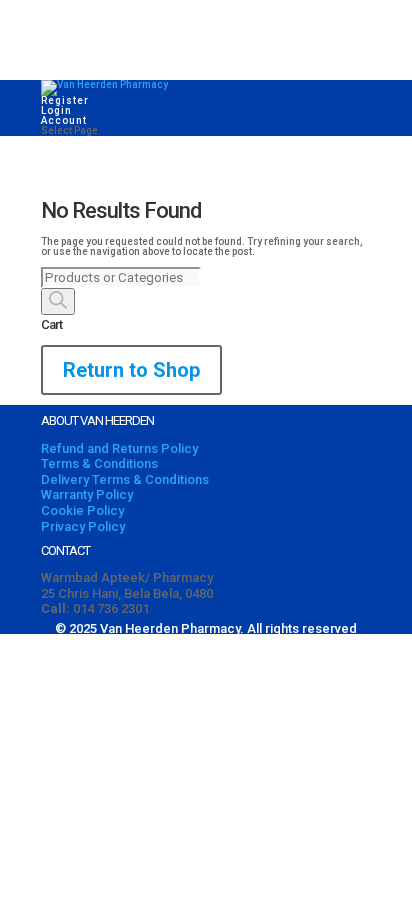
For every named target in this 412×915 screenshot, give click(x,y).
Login (56, 110)
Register (65, 100)
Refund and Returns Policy (119, 448)
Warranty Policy (87, 494)
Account (64, 120)
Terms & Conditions (99, 463)
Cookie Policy (82, 510)
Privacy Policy (83, 526)
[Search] (58, 301)
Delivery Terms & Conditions (125, 479)
